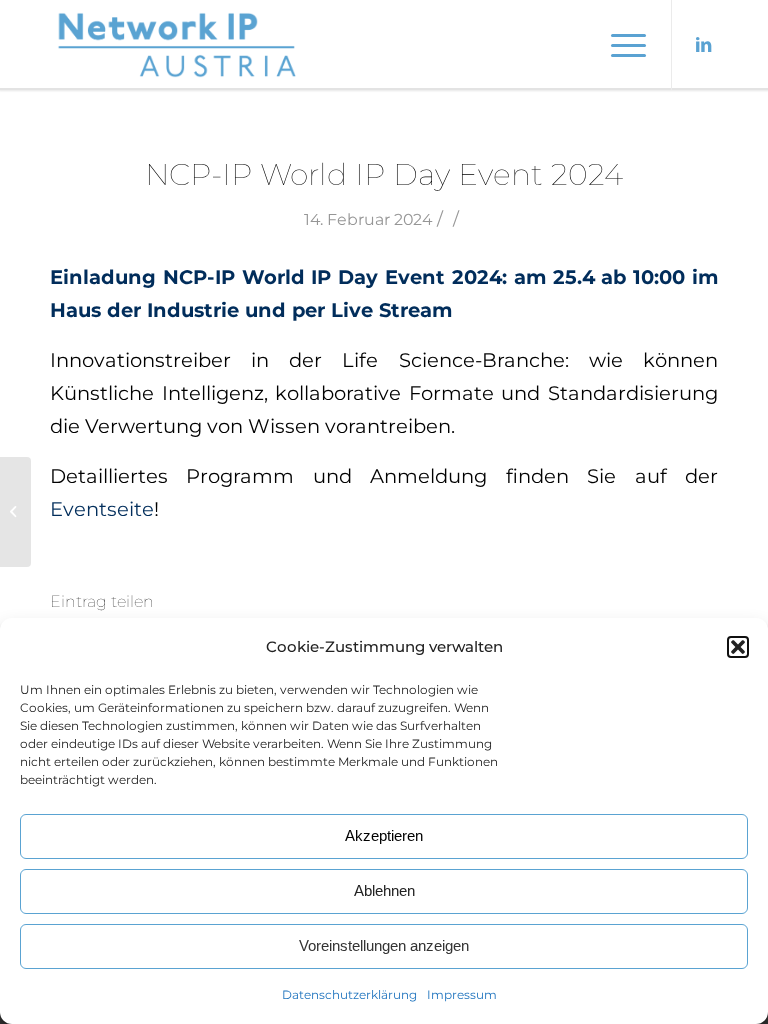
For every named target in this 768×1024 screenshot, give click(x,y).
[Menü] (618, 45)
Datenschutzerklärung (349, 994)
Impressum (462, 994)
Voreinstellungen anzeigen (384, 945)
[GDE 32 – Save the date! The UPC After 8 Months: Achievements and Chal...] (15, 512)
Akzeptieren (384, 835)
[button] (738, 647)
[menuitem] (618, 45)
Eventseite (102, 509)
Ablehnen (384, 890)
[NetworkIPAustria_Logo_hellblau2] (179, 45)
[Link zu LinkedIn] (703, 45)
